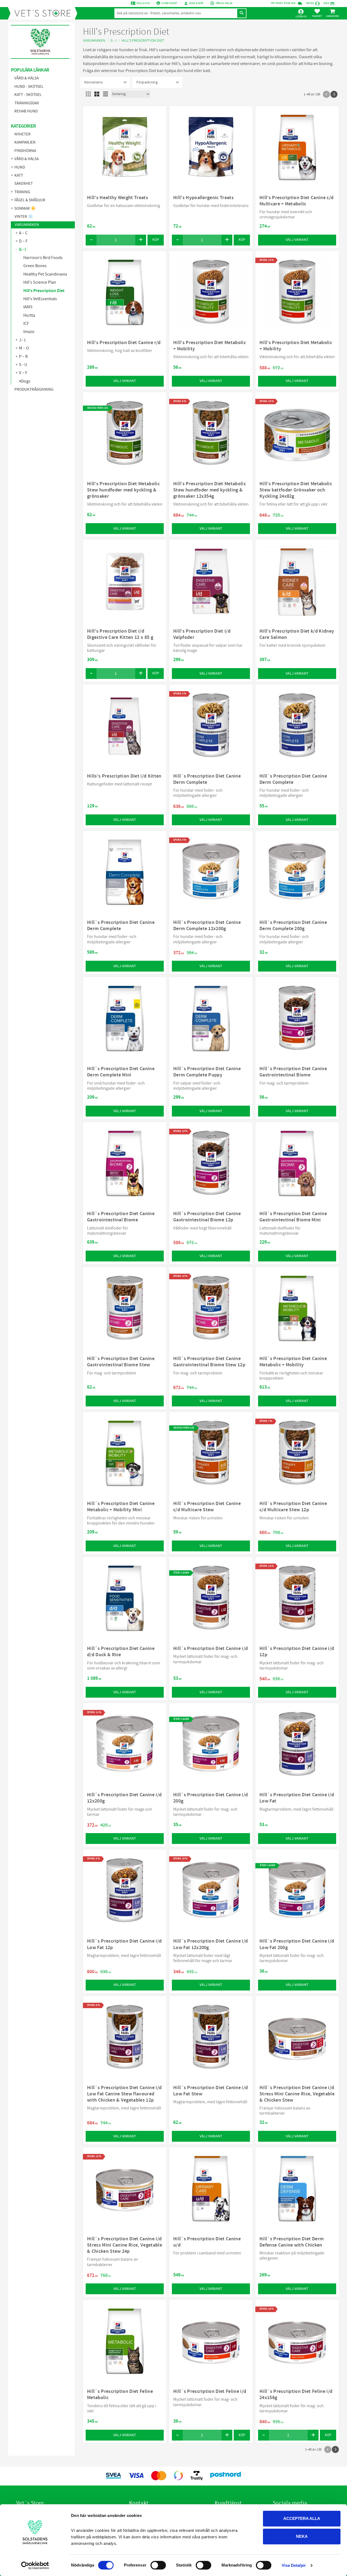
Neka (302, 2536)
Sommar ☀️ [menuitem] (25, 208)
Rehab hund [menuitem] (26, 111)
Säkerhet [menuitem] (24, 184)
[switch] (158, 2565)
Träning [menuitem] (22, 192)
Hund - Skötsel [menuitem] (29, 87)
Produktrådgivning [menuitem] (34, 389)
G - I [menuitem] (23, 250)
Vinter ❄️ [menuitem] (24, 217)
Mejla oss (143, 3)
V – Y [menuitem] (23, 373)
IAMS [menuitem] (28, 307)
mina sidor (196, 3)
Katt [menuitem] (19, 175)
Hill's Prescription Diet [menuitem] (44, 291)
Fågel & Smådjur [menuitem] (30, 200)
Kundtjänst (169, 3)
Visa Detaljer (294, 2565)
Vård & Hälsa (224, 3)
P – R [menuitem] (23, 357)
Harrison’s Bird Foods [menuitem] (43, 258)
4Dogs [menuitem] (25, 381)
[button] (317, 13)
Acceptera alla (302, 2518)
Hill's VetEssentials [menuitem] (40, 299)
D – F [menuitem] (23, 241)
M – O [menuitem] (24, 348)
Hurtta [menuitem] (29, 315)
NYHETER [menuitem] (23, 134)
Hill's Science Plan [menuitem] (40, 282)
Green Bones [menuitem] (35, 266)
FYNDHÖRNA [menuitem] (25, 151)
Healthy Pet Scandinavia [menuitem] (45, 274)
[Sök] (242, 13)
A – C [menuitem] (23, 233)
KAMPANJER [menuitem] (25, 142)
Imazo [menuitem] (29, 332)
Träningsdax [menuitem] (27, 103)
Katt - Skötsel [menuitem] (28, 95)
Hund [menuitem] (20, 167)
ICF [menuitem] (26, 323)
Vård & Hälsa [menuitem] (27, 78)
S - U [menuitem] (23, 365)
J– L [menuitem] (23, 340)
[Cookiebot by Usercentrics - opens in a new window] (35, 2565)
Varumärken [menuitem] (27, 225)
